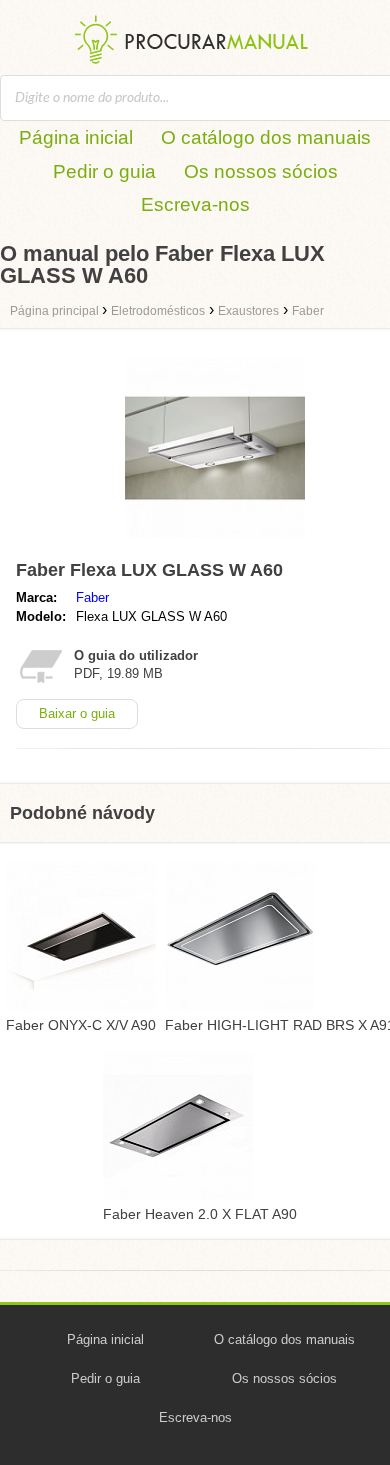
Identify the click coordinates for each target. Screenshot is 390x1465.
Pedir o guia (104, 171)
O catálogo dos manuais (266, 137)
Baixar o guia (77, 713)
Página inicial (76, 137)
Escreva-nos (195, 204)
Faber (92, 597)
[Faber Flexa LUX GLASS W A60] (215, 542)
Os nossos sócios (261, 171)
